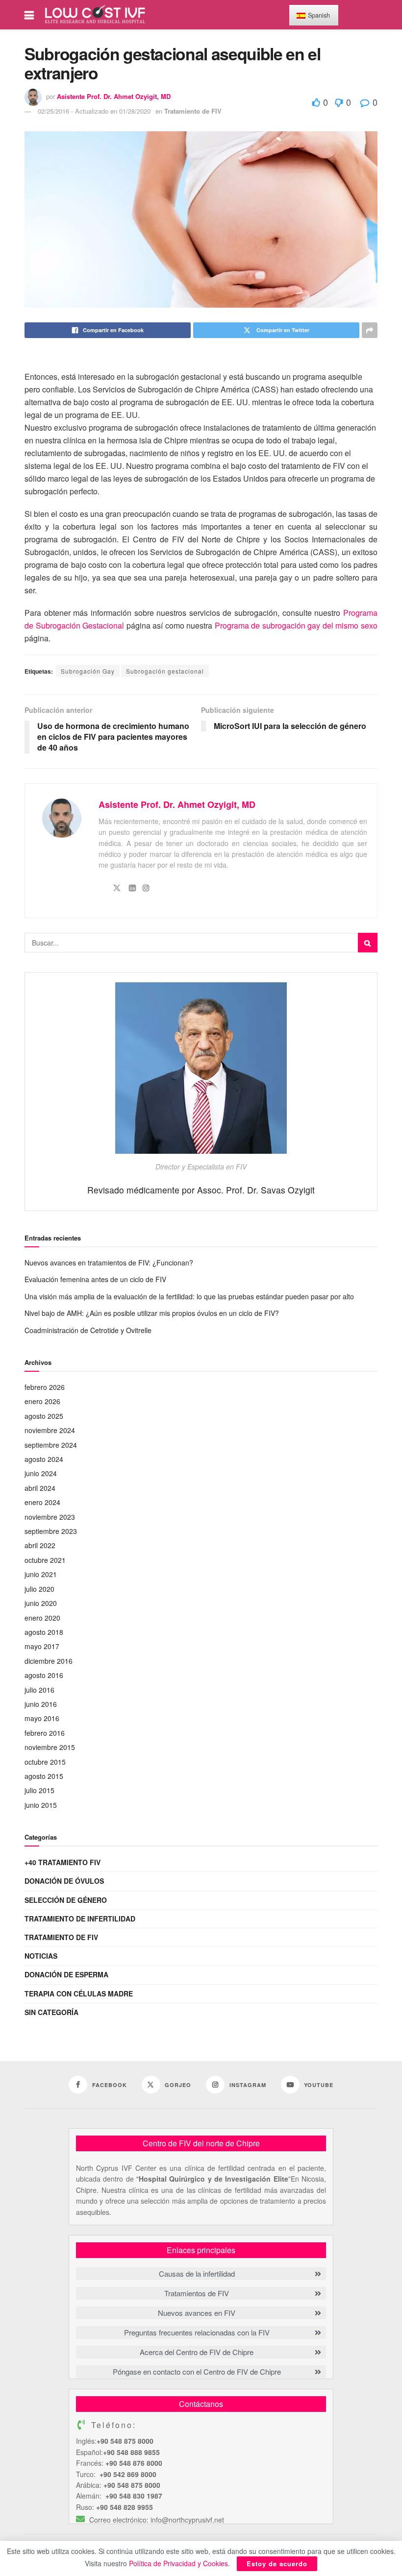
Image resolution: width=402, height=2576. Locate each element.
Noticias (41, 1956)
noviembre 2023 (50, 1517)
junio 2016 (41, 1704)
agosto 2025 (44, 1416)
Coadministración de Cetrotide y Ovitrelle (88, 1330)
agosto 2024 (44, 1459)
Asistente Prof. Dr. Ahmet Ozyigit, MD (114, 96)
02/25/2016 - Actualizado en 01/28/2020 (94, 111)
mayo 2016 (42, 1718)
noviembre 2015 (50, 1747)
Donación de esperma (66, 1974)
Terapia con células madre (79, 1993)
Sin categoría (51, 2012)
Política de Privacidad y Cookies (178, 2563)
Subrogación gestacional (165, 671)
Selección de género (66, 1900)
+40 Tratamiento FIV (63, 1862)
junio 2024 (41, 1473)
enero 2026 (42, 1401)
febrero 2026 (45, 1387)
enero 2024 (42, 1502)
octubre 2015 (45, 1762)
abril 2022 (40, 1545)
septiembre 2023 (51, 1531)
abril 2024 (40, 1488)
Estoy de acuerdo (277, 2564)
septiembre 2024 (51, 1445)
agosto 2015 (44, 1776)
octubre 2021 (45, 1560)
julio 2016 (39, 1690)
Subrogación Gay (88, 671)
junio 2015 (41, 1805)
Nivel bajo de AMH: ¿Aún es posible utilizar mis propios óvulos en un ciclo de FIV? (152, 1313)
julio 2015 (39, 1790)
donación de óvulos (64, 1881)
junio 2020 (41, 1603)
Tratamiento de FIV (193, 111)
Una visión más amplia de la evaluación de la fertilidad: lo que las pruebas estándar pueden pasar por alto (189, 1296)
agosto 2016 (44, 1675)
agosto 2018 (44, 1632)
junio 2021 (41, 1574)
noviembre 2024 (50, 1430)
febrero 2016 (45, 1733)
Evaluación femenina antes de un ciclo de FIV (95, 1279)
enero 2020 (42, 1618)
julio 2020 (39, 1589)
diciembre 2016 (49, 1661)
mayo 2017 (42, 1646)
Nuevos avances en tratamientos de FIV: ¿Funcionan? (109, 1263)
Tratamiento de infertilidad (80, 1919)
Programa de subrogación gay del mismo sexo (296, 625)
